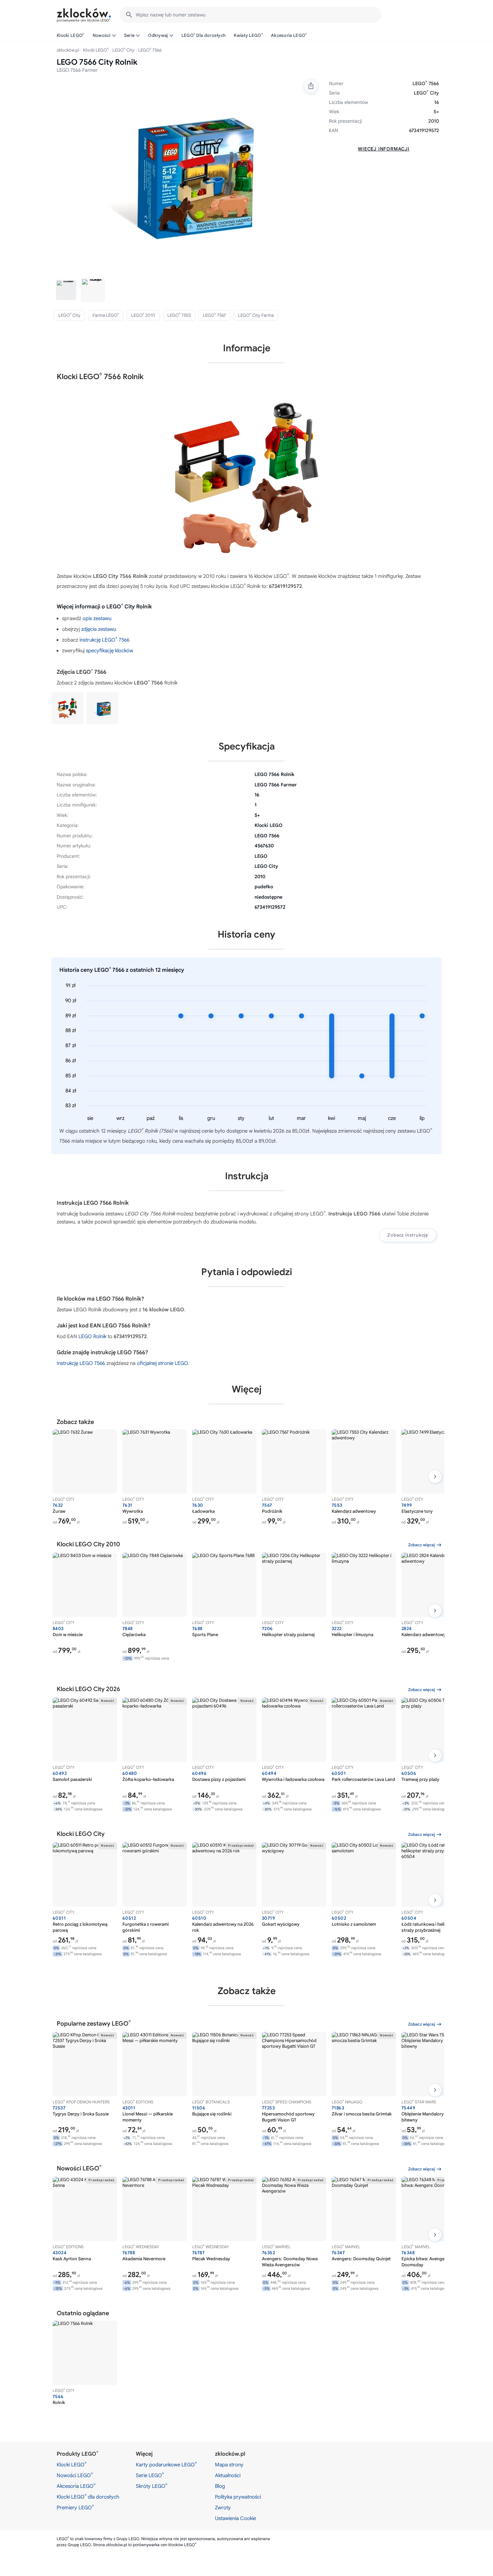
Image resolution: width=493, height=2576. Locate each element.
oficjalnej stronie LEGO (162, 1363)
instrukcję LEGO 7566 (104, 640)
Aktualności (228, 2475)
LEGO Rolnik (92, 1336)
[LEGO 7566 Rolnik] (67, 708)
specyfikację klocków (109, 651)
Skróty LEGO (152, 2486)
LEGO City (123, 50)
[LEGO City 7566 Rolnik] (102, 708)
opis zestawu (97, 618)
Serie (129, 35)
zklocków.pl (68, 50)
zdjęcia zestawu (99, 629)
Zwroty (223, 2508)
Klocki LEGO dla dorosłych (88, 2497)
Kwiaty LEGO (248, 35)
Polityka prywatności (238, 2497)
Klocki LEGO (71, 35)
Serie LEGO (150, 2475)
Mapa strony (229, 2465)
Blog (220, 2486)
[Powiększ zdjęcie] (183, 174)
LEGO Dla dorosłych (204, 35)
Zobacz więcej (422, 1545)
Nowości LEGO (75, 2475)
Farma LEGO (106, 315)
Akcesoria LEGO (289, 35)
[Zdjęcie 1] (66, 290)
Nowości (102, 35)
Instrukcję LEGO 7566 (81, 1363)
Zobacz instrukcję (408, 1235)
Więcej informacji (384, 149)
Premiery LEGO (75, 2507)
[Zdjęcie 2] (93, 290)
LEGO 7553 (179, 315)
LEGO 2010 (143, 315)
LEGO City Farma (256, 315)
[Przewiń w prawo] (435, 1477)
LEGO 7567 (214, 315)
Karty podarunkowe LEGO (166, 2464)
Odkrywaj (158, 35)
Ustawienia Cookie (235, 2518)
